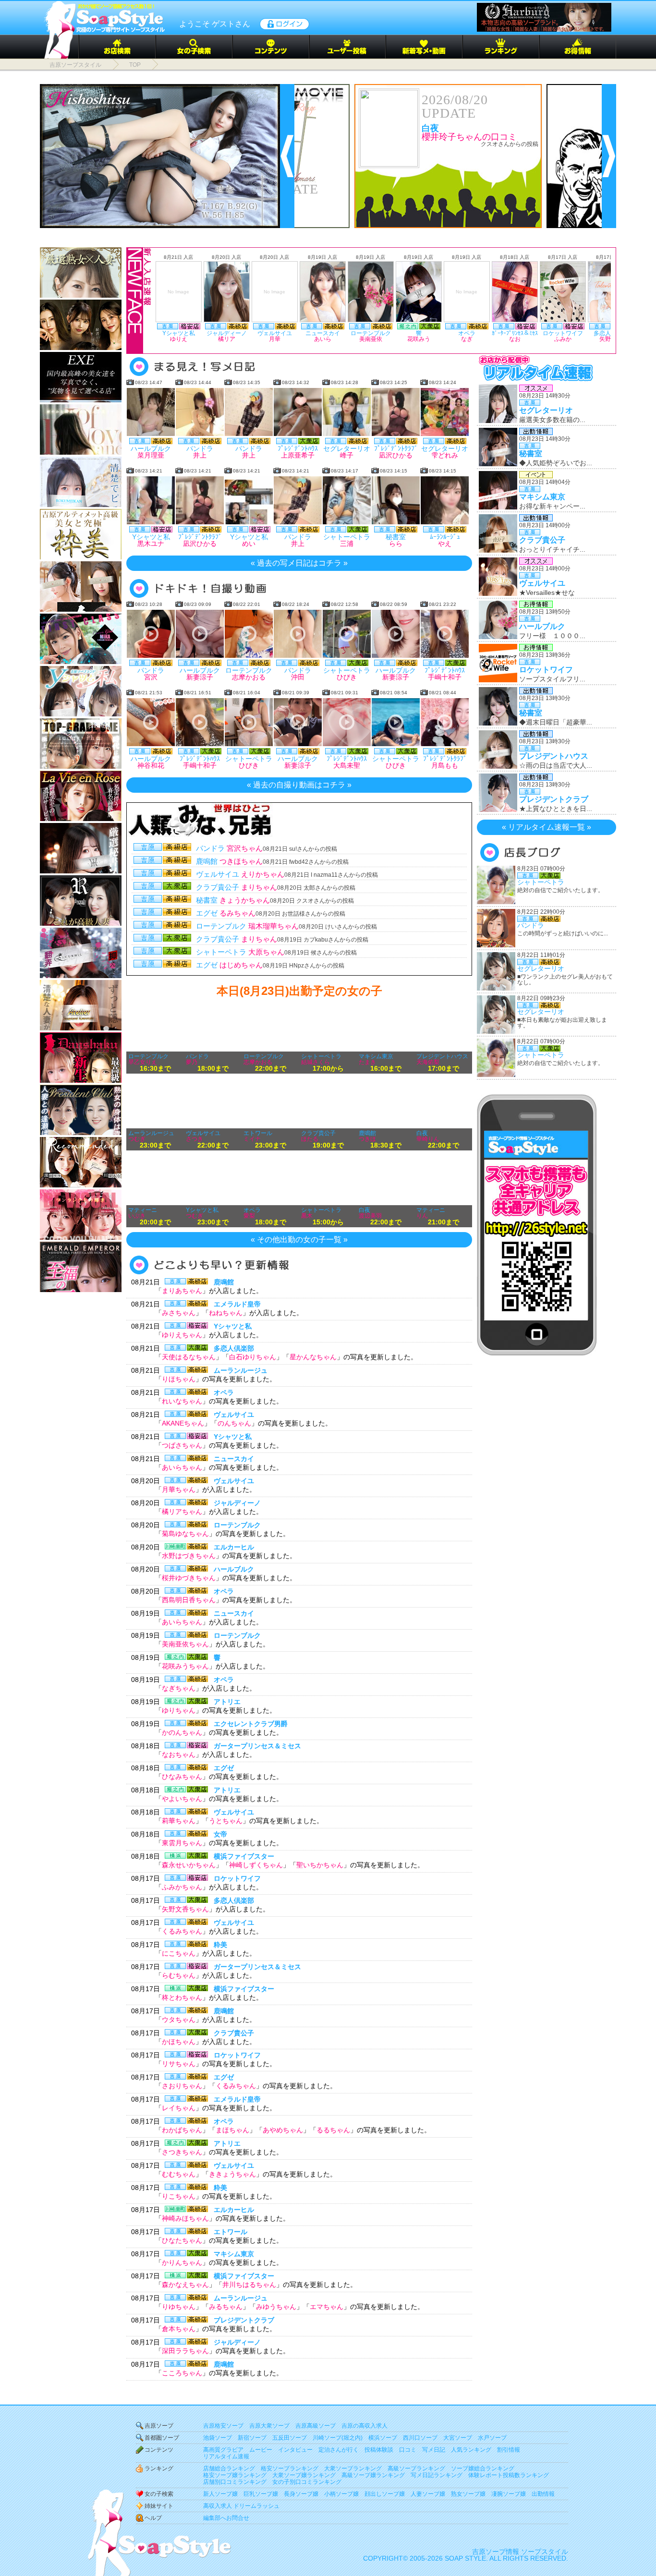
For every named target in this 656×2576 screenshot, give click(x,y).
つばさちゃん (182, 1445)
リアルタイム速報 (226, 2456)
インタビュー (295, 2450)
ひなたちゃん (182, 2240)
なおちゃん (179, 1754)
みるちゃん (226, 2307)
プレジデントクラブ (244, 2320)
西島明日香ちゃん (189, 1600)
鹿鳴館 (224, 1282)
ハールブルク (234, 1569)
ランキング (159, 2468)
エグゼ (224, 1768)
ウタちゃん (179, 2020)
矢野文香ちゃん (185, 1909)
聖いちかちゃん (320, 1865)
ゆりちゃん (179, 1710)
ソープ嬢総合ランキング (483, 2468)
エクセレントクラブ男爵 (251, 1724)
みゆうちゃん (276, 2307)
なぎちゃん (179, 1688)
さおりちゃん (182, 2086)
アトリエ (227, 1702)
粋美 (220, 1945)
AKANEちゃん (183, 1423)
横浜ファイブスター (244, 1856)
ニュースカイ (234, 1459)
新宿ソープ (252, 2438)
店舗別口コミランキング (235, 2482)
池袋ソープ (218, 2438)
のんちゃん (234, 1423)
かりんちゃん (182, 2262)
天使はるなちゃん (189, 1357)
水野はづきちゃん (189, 1556)
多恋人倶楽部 (234, 1348)
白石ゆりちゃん (253, 1357)
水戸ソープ (492, 2438)
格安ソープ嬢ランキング (235, 2475)
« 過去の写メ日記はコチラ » (299, 563)
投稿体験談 (379, 2450)
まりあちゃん (182, 1291)
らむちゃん (179, 1975)
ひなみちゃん (182, 1777)
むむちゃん (179, 2174)
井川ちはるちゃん (249, 2285)
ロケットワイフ (237, 1878)
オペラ (224, 1392)
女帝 (220, 1834)
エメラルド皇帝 (237, 1304)
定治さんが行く (339, 2450)
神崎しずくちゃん (256, 1865)
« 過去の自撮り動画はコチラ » (299, 785)
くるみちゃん (182, 1931)
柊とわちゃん (182, 1997)
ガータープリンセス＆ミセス (257, 1746)
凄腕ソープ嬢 (509, 2494)
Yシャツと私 (233, 1326)
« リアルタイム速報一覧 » (547, 827)
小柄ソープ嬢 (341, 2494)
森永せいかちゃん (189, 1865)
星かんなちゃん (313, 1357)
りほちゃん (179, 1379)
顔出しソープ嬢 (385, 2494)
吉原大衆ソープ (269, 2426)
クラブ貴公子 (234, 2033)
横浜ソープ (383, 2438)
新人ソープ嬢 (220, 2494)
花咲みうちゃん (185, 1666)
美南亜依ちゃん (185, 1644)
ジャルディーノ (237, 1503)
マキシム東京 (234, 2254)
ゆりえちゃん (182, 1335)
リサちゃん (179, 2064)
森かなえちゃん (185, 2285)
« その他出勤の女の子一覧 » (299, 1240)
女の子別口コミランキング (307, 2482)
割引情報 (509, 2450)
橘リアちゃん (182, 1512)
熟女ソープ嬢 (468, 2494)
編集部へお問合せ (226, 2518)
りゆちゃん (179, 2307)
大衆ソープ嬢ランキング (304, 2475)
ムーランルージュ (241, 1370)
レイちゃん (179, 2108)
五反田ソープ (290, 2438)
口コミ (408, 2450)
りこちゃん (179, 2196)
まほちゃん (232, 2130)
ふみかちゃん (182, 1887)
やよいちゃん (182, 1799)
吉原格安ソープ (223, 2426)
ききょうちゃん (232, 2174)
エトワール (231, 2232)
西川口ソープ (420, 2438)
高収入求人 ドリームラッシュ (241, 2506)
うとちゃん (226, 1821)
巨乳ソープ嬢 (261, 2494)
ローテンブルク (237, 1525)
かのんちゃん (182, 1732)
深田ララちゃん (185, 2351)
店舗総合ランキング (229, 2468)
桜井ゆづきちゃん (189, 1578)
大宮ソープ (458, 2438)
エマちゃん (327, 2307)
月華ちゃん (179, 1489)
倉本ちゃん (179, 2329)
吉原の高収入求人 (364, 2426)
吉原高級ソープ (316, 2426)
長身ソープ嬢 (301, 2494)
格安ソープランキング (290, 2468)
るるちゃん (333, 2130)
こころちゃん (182, 2373)
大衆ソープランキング (353, 2468)
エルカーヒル (234, 1547)
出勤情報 (543, 2494)
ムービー (261, 2450)
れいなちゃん (182, 1401)
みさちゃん (179, 1313)
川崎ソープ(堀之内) (338, 2438)
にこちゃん (179, 1953)
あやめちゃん (283, 2130)
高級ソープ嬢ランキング (373, 2475)
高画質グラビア (223, 2450)
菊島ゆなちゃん (185, 1534)
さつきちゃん (182, 2152)
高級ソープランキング (416, 2468)
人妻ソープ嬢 (428, 2494)
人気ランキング (471, 2450)
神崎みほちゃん (185, 2218)
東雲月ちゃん (182, 1843)
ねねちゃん (226, 1313)
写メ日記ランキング (437, 2475)
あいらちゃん (182, 1467)
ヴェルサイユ (234, 1415)
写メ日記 (434, 2450)
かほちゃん (179, 2042)
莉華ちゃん (179, 1821)
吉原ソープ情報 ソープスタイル (520, 2552)
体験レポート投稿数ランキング (509, 2475)
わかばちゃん (182, 2130)
